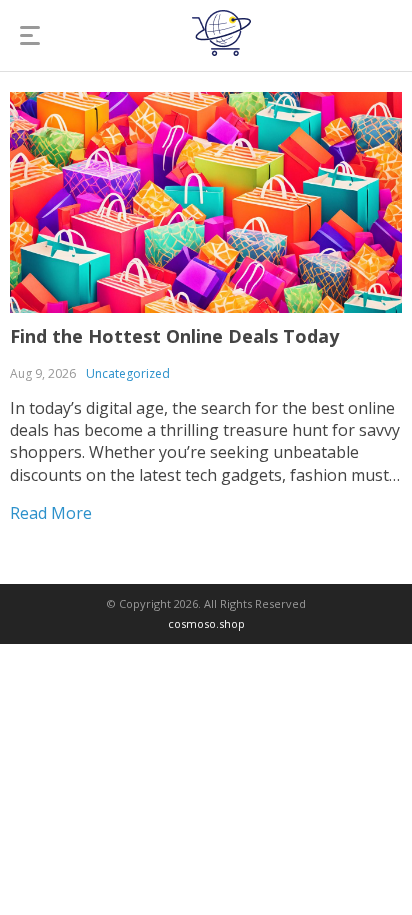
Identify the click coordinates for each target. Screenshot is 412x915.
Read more (51, 513)
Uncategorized (128, 373)
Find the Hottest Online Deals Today (174, 336)
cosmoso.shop (206, 623)
